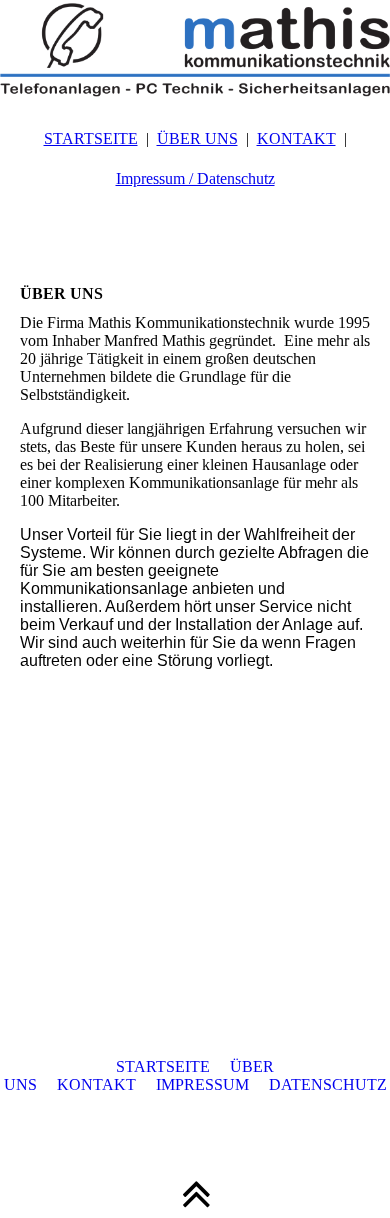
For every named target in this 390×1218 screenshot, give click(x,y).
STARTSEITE (91, 138)
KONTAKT (296, 138)
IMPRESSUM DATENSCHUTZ (271, 1084)
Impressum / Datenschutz (195, 178)
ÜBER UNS (197, 138)
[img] (195, 50)
